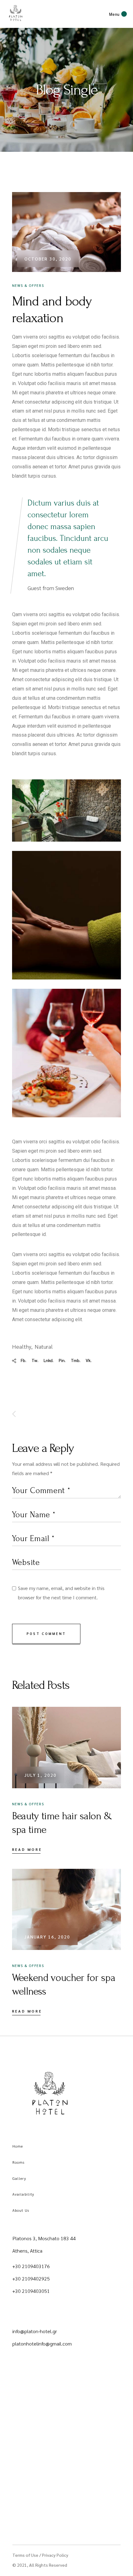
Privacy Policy (55, 2555)
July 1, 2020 (41, 1775)
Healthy (22, 1346)
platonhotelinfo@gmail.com (42, 2344)
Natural (44, 1346)
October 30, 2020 (48, 259)
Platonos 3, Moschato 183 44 (44, 2238)
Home (18, 2146)
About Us (21, 2210)
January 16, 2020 (47, 1937)
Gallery (19, 2178)
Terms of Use (25, 2555)
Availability (23, 2194)
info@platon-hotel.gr (35, 2331)
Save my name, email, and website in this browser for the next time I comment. (61, 1593)
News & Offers (28, 285)
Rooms (19, 2162)
